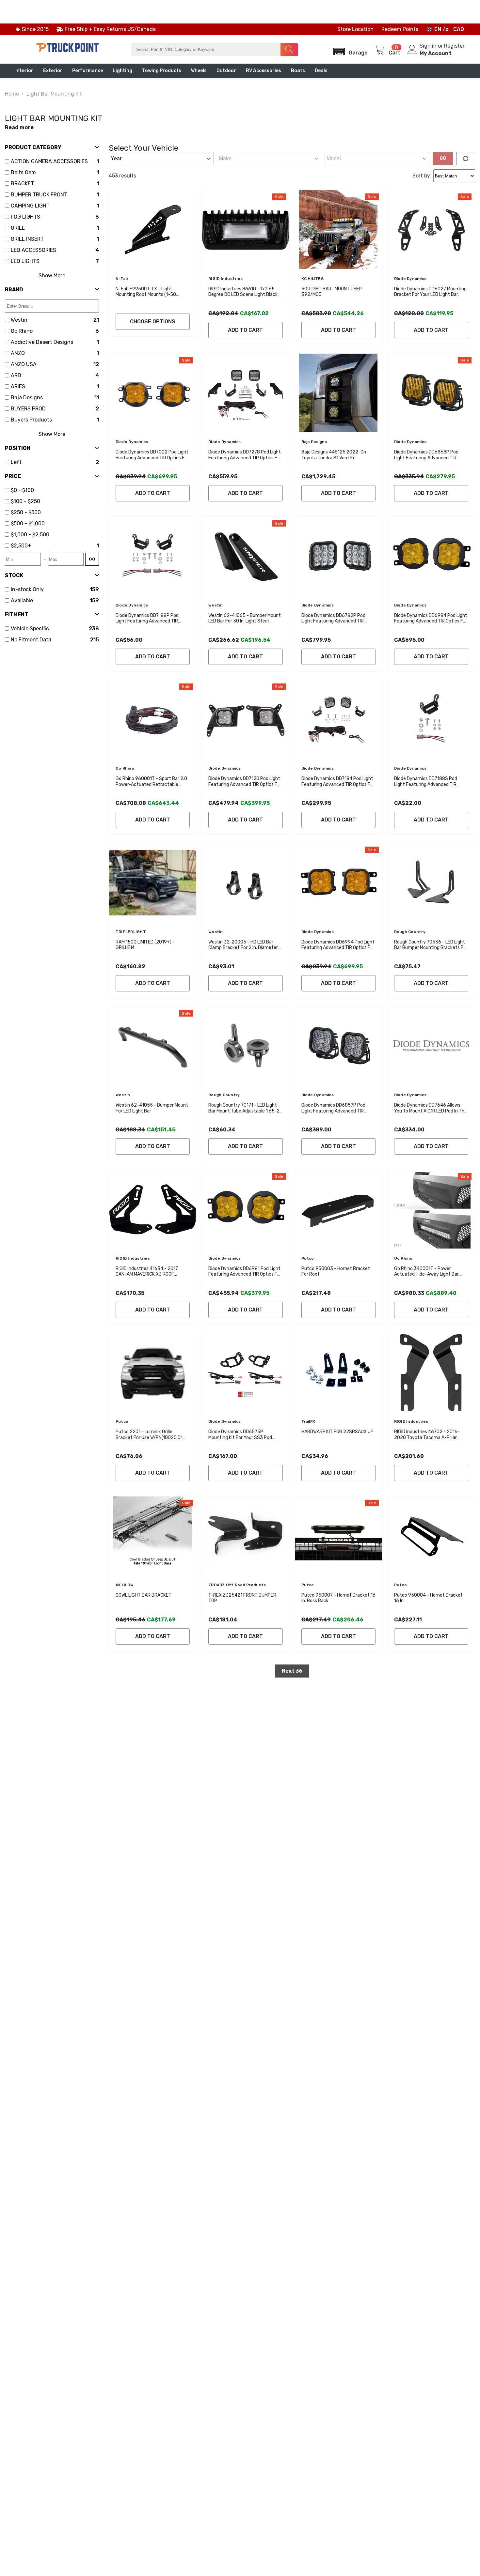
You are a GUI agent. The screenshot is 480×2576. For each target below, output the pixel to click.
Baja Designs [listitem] (27, 398)
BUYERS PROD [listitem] (28, 409)
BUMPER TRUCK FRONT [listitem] (39, 195)
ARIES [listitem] (18, 386)
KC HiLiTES (312, 279)
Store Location (355, 29)
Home (12, 94)
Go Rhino (125, 768)
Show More (52, 276)
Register (454, 46)
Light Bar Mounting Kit (54, 94)
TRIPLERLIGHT (131, 932)
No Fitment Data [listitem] (31, 640)
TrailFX (308, 1421)
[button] (348, 49)
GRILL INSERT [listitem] (27, 239)
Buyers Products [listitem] (31, 420)
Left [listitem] (16, 462)
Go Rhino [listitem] (22, 331)
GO (92, 559)
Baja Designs (314, 442)
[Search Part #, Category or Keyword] (215, 50)
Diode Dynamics (410, 279)
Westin (216, 605)
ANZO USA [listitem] (24, 364)
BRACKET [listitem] (22, 184)
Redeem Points (400, 29)
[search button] (289, 50)
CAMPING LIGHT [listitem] (30, 206)
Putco (308, 1258)
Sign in (429, 46)
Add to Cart (245, 330)
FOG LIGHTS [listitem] (25, 217)
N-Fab (122, 279)
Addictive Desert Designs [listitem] (42, 342)
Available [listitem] (22, 600)
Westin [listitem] (19, 320)
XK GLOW (125, 1585)
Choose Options (153, 322)
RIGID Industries (225, 279)
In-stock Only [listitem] (27, 589)
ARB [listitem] (16, 375)
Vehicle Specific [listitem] (30, 629)
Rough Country (410, 932)
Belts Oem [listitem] (23, 172)
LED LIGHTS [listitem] (25, 261)
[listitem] (55, 490)
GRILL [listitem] (18, 228)
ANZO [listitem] (18, 353)
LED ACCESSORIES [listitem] (33, 250)
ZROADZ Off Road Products (237, 1585)
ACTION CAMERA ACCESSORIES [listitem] (49, 161)
